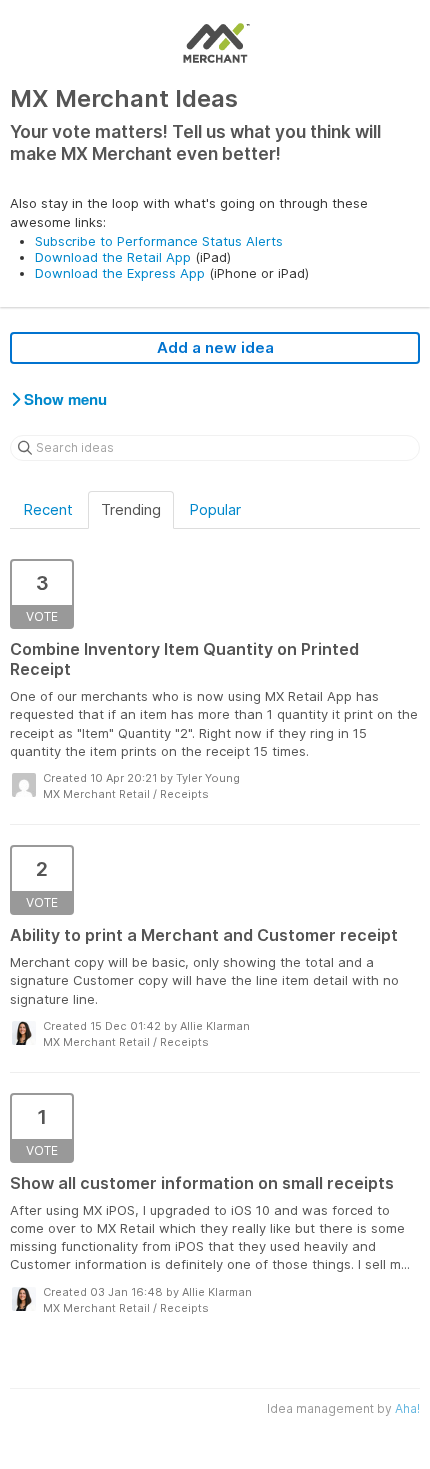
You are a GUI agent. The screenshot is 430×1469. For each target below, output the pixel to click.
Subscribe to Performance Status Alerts (159, 241)
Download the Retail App (113, 257)
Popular (215, 509)
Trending (131, 509)
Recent (48, 509)
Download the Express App (120, 273)
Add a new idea (215, 347)
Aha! (407, 1408)
